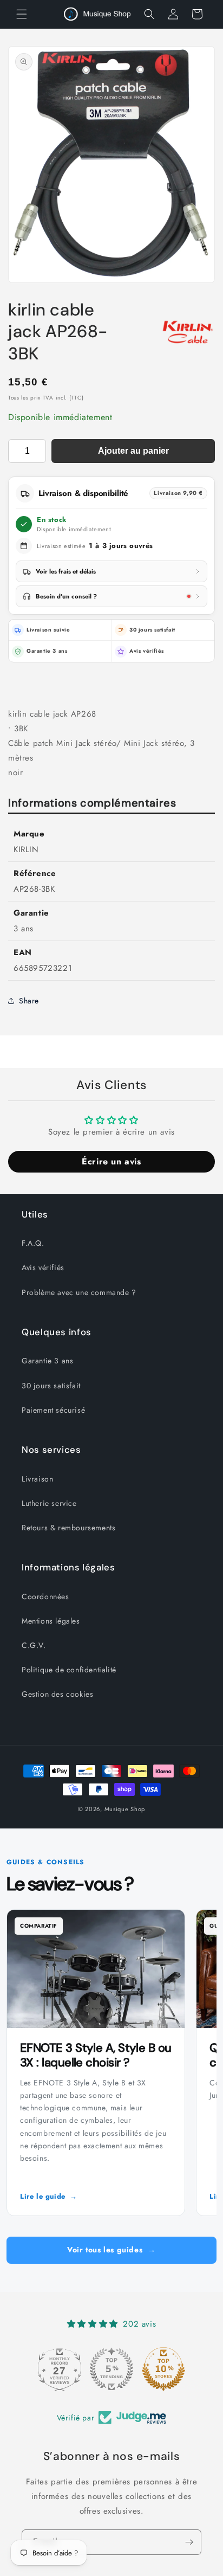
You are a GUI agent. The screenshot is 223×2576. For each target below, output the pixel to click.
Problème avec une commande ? (79, 1292)
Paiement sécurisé (53, 1410)
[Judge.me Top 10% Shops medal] (163, 2369)
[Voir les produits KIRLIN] (188, 332)
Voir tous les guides (111, 2250)
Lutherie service (49, 1503)
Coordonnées (45, 1596)
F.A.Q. (33, 1243)
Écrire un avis (111, 1161)
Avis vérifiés (147, 651)
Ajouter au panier (133, 451)
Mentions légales (51, 1621)
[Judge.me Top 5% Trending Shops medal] (111, 2369)
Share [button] (29, 1001)
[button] (22, 14)
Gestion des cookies (57, 1694)
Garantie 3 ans (47, 1361)
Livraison (37, 1479)
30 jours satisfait (51, 1386)
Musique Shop (125, 1809)
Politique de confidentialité (69, 1670)
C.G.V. (34, 1645)
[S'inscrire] (189, 2542)
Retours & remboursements (68, 1528)
